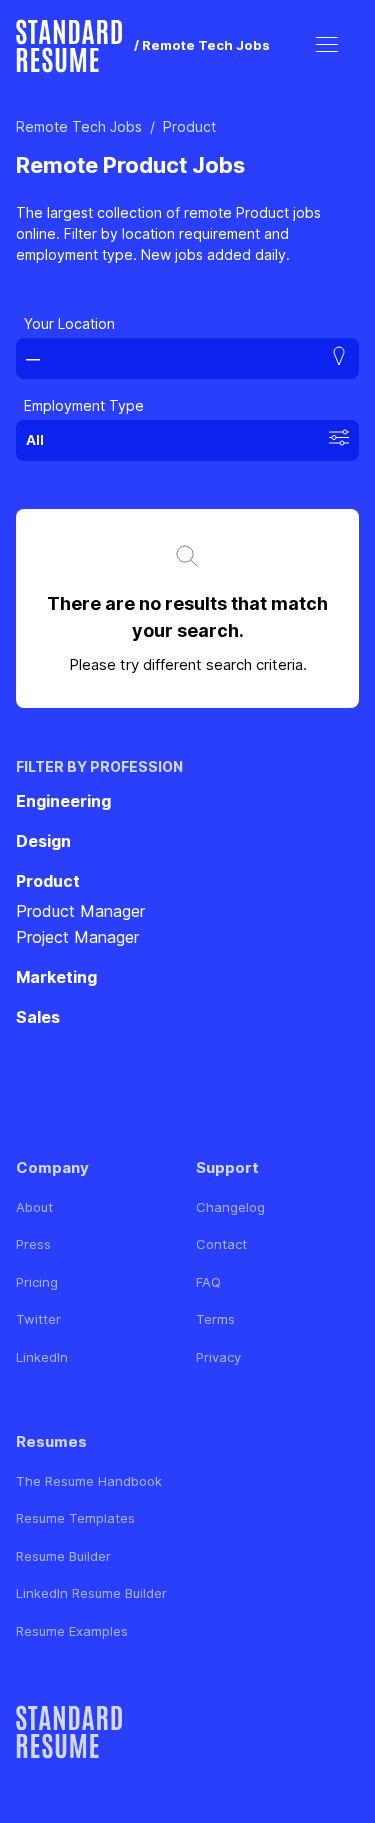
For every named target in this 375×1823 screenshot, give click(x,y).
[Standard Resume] (69, 46)
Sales (38, 1017)
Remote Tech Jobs (79, 126)
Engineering (63, 801)
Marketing (56, 977)
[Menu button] (327, 46)
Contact (221, 1244)
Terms (215, 1319)
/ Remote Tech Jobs (202, 45)
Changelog (230, 1207)
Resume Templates (75, 1518)
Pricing (37, 1282)
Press (33, 1244)
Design (43, 841)
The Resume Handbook (89, 1481)
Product (189, 126)
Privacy (218, 1357)
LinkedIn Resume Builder (91, 1593)
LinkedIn (42, 1357)
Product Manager (80, 911)
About (34, 1207)
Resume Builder (63, 1556)
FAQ (208, 1282)
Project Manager (77, 937)
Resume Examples (72, 1631)
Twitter (38, 1319)
